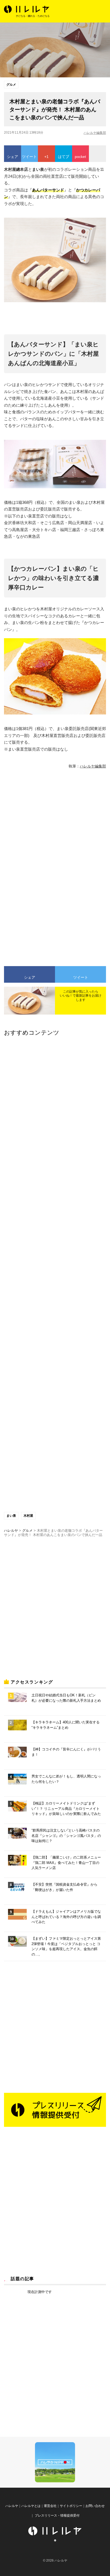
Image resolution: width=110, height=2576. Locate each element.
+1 (46, 157)
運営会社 (50, 2506)
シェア (13, 157)
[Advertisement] (55, 820)
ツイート (29, 157)
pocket (80, 157)
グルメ (11, 85)
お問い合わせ (95, 2506)
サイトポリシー (71, 2506)
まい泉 (11, 1516)
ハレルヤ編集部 (95, 133)
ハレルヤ (12, 2506)
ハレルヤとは (31, 2506)
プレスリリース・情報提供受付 (57, 2516)
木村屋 (28, 1516)
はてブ (64, 157)
